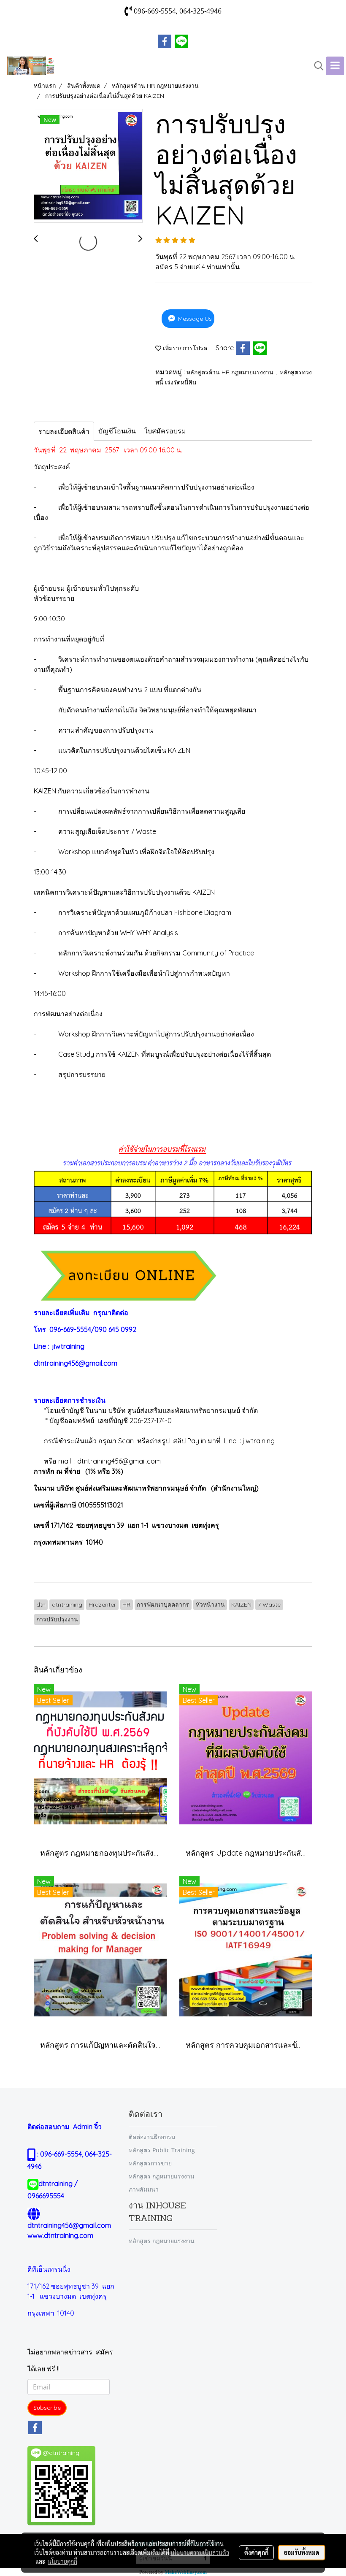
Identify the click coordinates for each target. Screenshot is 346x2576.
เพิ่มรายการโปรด (184, 348)
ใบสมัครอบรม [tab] (165, 431)
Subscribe (47, 2408)
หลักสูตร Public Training (162, 2150)
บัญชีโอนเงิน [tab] (117, 431)
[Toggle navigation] (335, 66)
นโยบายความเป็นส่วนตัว (200, 2552)
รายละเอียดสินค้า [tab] (64, 431)
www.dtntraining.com (60, 2235)
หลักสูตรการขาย (150, 2163)
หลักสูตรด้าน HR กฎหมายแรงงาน (231, 372)
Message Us (194, 319)
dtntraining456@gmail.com (76, 1363)
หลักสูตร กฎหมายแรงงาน (162, 2176)
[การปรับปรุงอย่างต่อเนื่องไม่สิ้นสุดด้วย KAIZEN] (88, 166)
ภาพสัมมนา (144, 2189)
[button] (316, 66)
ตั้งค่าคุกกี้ (256, 2552)
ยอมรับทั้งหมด (302, 2552)
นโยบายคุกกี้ (62, 2561)
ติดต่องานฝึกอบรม (152, 2137)
